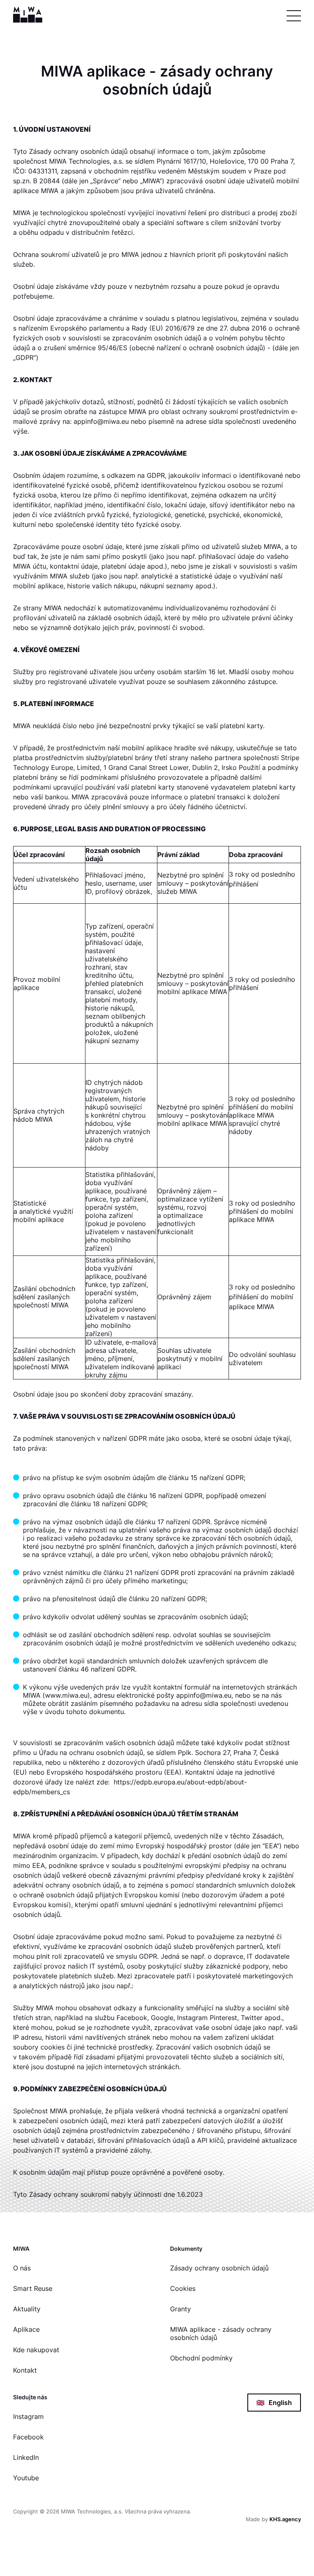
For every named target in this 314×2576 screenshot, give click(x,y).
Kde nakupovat (36, 2350)
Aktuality (27, 2309)
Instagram (28, 2416)
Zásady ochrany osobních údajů (219, 2268)
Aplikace (26, 2329)
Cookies (183, 2288)
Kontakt (25, 2370)
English (274, 2403)
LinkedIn (26, 2457)
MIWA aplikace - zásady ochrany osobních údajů (221, 2333)
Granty (181, 2309)
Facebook (28, 2437)
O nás (22, 2268)
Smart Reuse (33, 2288)
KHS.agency (285, 2519)
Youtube (26, 2478)
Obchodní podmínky (201, 2358)
